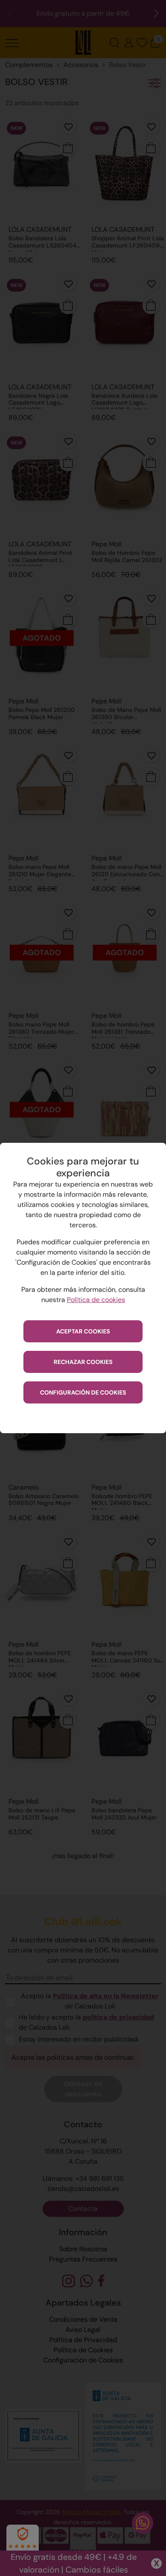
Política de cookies (96, 1300)
